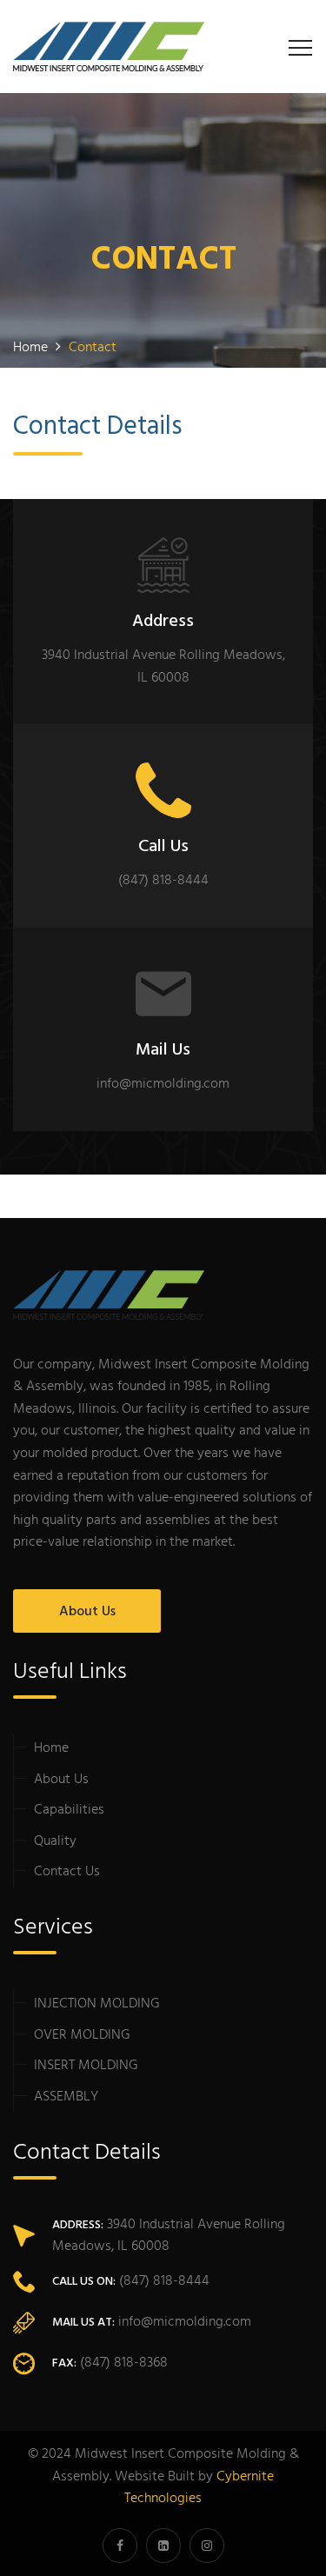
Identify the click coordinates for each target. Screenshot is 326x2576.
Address (163, 622)
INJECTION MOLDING (97, 2004)
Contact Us (67, 1872)
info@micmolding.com (185, 2322)
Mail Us (163, 1050)
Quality (55, 1841)
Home (51, 1748)
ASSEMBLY (66, 2097)
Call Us (163, 847)
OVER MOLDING (82, 2035)
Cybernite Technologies (199, 2488)
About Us (87, 1612)
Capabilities (69, 1810)
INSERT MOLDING (86, 2066)
